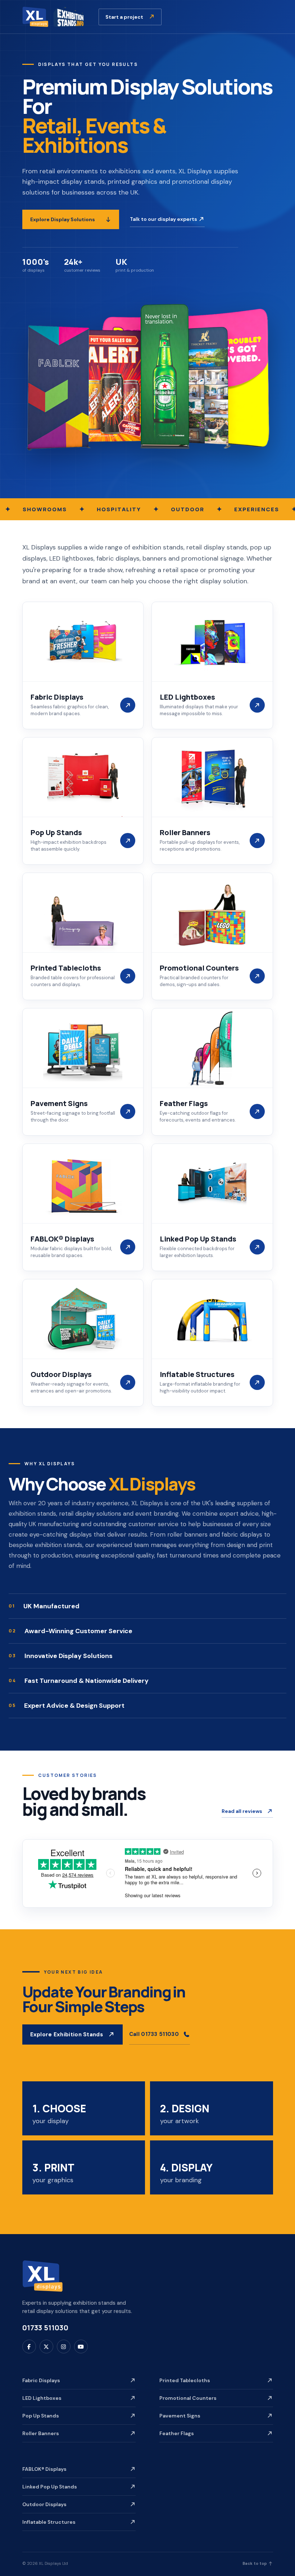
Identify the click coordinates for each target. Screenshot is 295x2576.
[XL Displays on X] (46, 2347)
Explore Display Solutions (63, 219)
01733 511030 (45, 2328)
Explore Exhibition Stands (67, 2034)
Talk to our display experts (164, 219)
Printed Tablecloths (185, 2380)
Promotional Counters (188, 2398)
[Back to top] (42, 2276)
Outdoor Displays (44, 2504)
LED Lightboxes (42, 2398)
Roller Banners (41, 2433)
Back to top (255, 2563)
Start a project (125, 17)
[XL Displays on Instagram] (64, 2347)
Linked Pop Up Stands (50, 2487)
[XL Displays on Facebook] (29, 2347)
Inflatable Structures (49, 2522)
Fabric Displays (41, 2380)
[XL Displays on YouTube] (81, 2347)
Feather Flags (177, 2433)
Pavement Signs (180, 2416)
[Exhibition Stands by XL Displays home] (53, 17)
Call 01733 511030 (154, 2034)
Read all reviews (242, 1811)
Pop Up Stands (41, 2416)
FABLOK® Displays (44, 2469)
